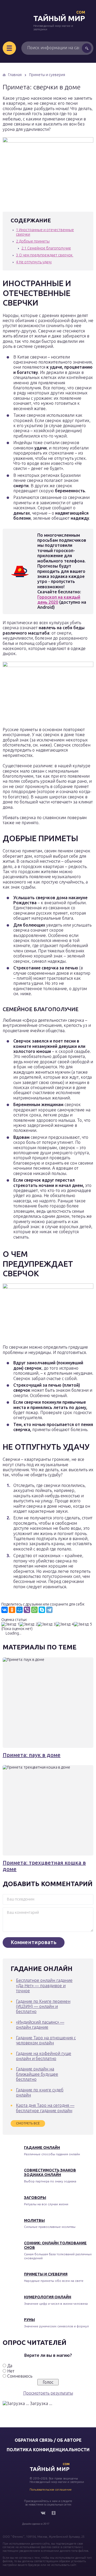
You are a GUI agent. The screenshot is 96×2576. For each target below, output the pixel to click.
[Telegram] (49, 1610)
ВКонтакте (43, 2513)
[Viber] (27, 1610)
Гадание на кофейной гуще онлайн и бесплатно (44, 2056)
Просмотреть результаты (48, 2393)
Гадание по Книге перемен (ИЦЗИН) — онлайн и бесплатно (43, 2006)
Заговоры (35, 2198)
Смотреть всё (28, 2123)
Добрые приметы (33, 241)
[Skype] (42, 1610)
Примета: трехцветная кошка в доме (44, 1866)
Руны (29, 2320)
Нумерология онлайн (48, 2297)
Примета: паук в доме (32, 1755)
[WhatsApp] (34, 1610)
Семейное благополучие (46, 248)
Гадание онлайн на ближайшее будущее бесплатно (37, 2074)
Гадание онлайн (42, 2148)
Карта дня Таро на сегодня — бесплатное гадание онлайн (45, 2108)
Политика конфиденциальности (48, 2450)
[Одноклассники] (12, 1610)
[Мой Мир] (19, 1610)
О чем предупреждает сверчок (45, 255)
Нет (11, 2371)
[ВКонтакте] (5, 1610)
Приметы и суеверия (46, 2274)
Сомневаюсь (20, 2376)
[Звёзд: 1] (10, 1624)
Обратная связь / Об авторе (48, 2440)
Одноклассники (54, 2513)
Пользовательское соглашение (51, 2490)
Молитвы (34, 2220)
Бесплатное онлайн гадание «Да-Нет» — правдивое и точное (44, 1985)
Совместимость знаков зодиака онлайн (50, 2172)
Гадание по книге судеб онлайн (40, 2092)
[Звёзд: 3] (47, 1624)
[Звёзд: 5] (83, 1624)
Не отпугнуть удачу (34, 262)
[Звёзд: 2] (29, 1624)
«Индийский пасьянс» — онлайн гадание (40, 2025)
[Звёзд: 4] (65, 1624)
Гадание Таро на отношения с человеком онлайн (46, 2040)
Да (10, 2366)
